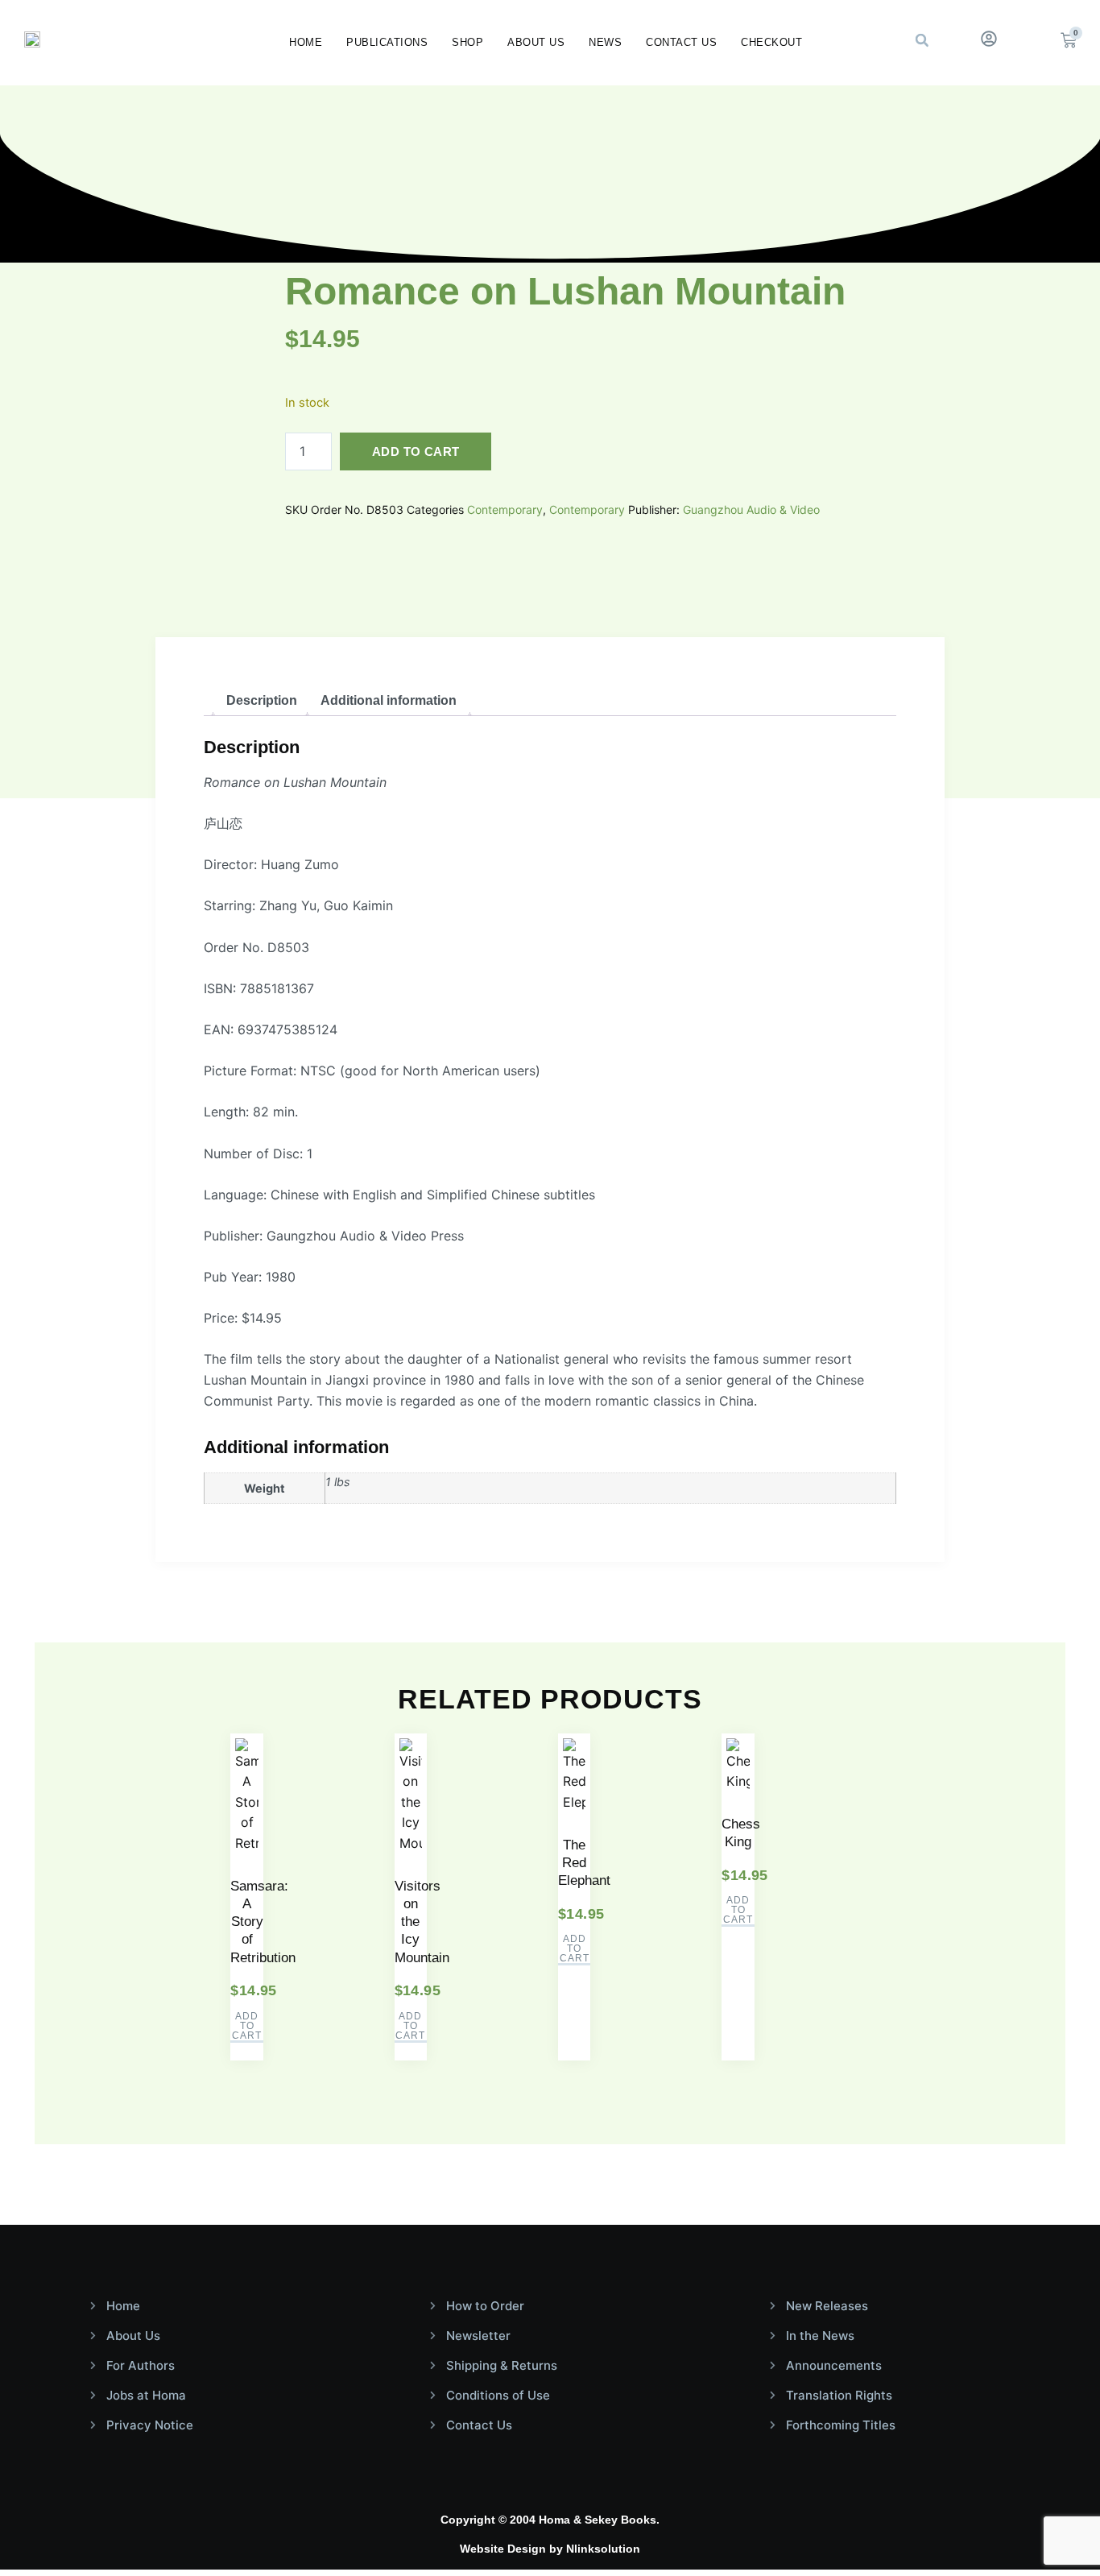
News (605, 42)
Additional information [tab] (389, 700)
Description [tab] (262, 700)
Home (306, 42)
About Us (536, 42)
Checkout (771, 42)
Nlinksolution (603, 2549)
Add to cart (416, 451)
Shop (467, 42)
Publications (387, 42)
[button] (922, 40)
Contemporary (505, 509)
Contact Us (681, 42)
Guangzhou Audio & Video (751, 509)
